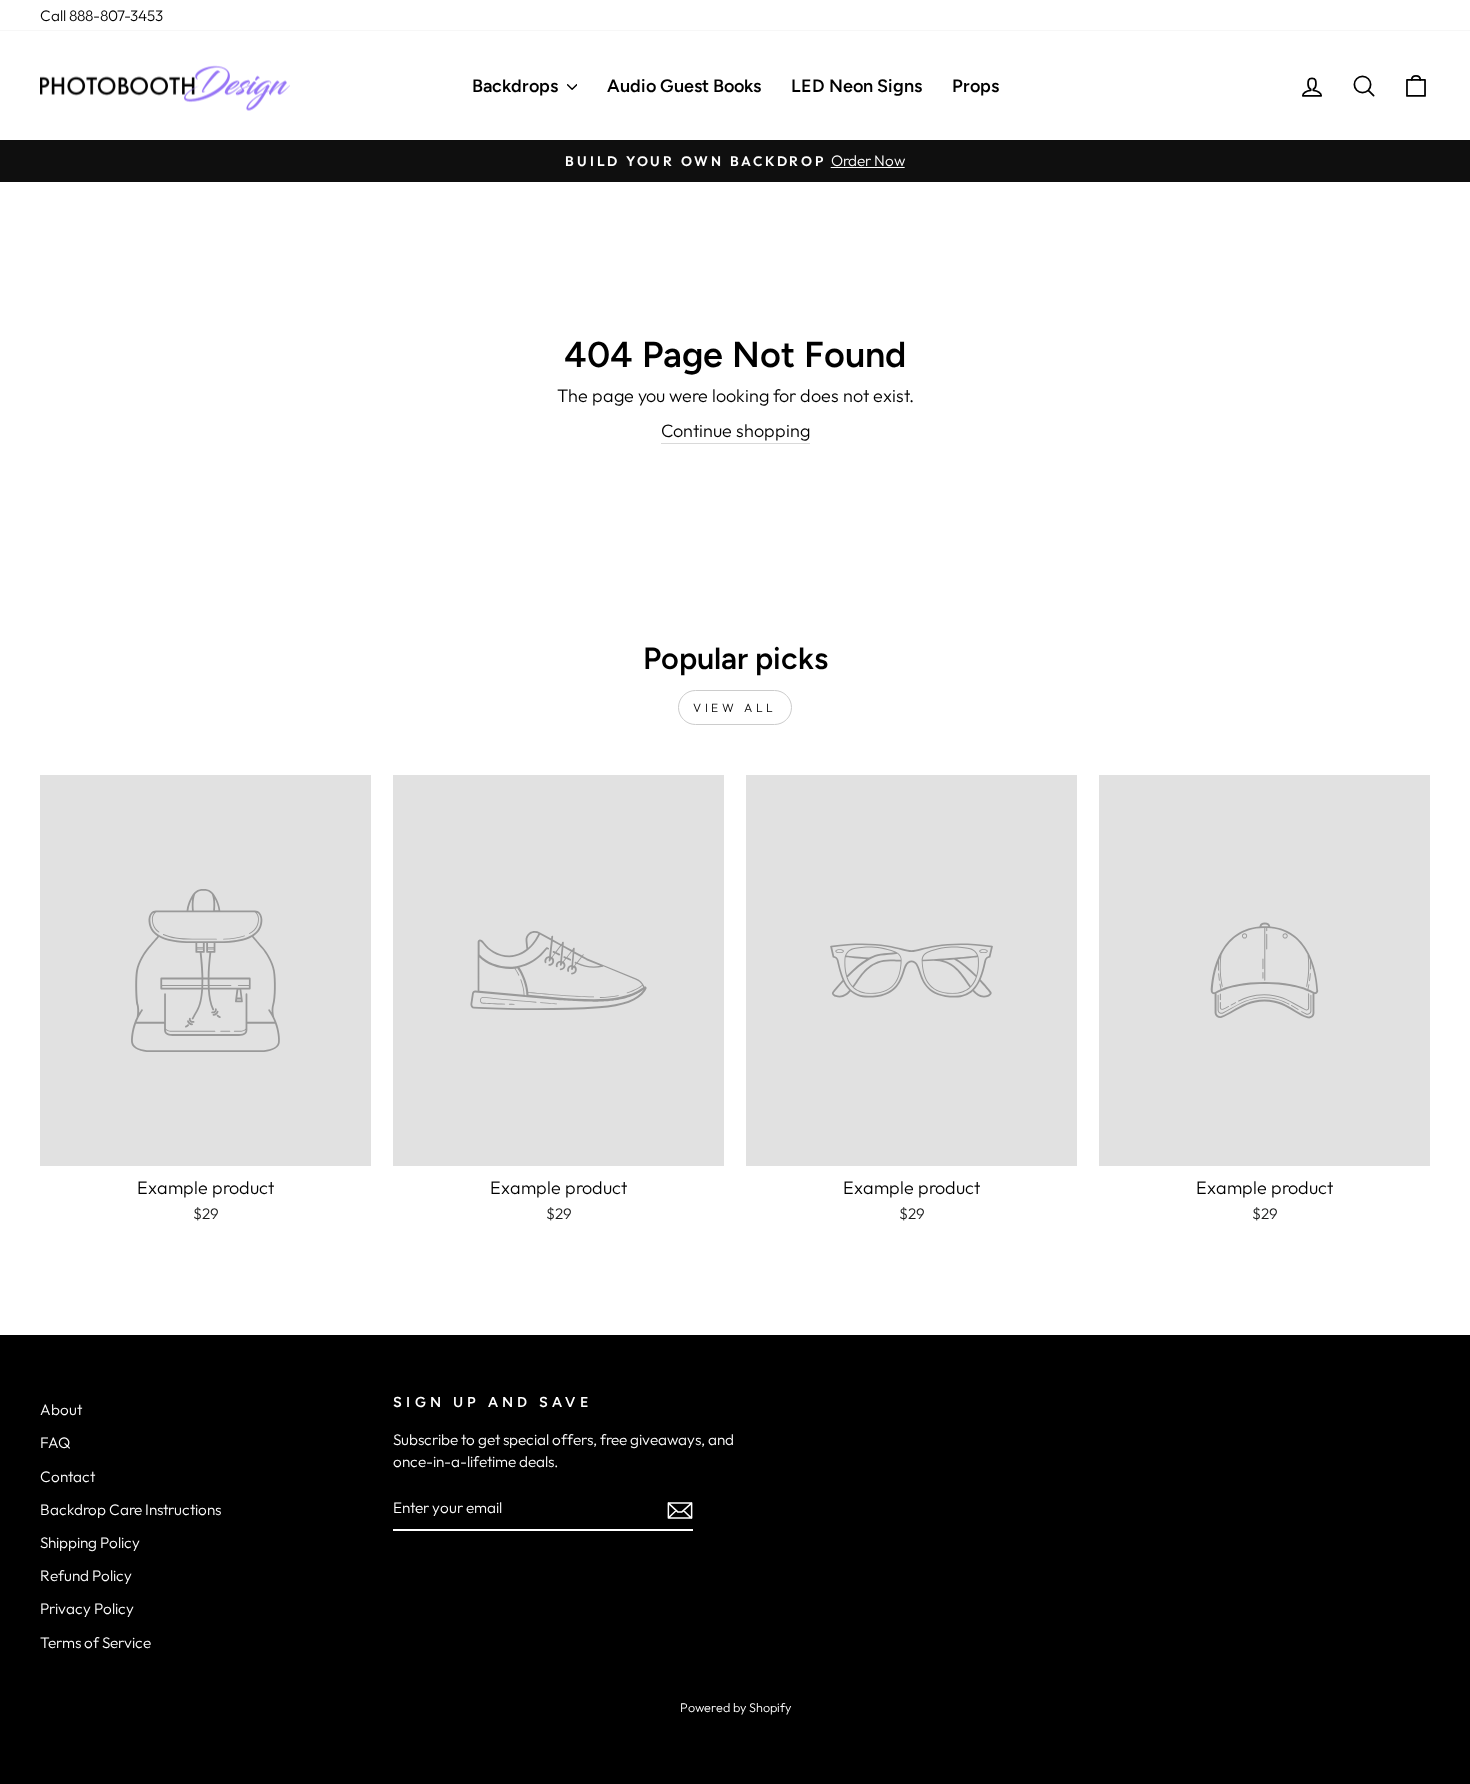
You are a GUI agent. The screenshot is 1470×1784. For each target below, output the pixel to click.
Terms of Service (95, 1642)
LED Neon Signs (856, 86)
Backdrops (517, 86)
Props (975, 86)
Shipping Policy (90, 1542)
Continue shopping (735, 430)
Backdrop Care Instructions (130, 1509)
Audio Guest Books (684, 86)
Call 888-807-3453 (101, 15)
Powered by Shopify (735, 1707)
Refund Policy (86, 1575)
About (61, 1409)
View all (735, 707)
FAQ (55, 1442)
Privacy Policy (87, 1608)
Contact (67, 1476)
